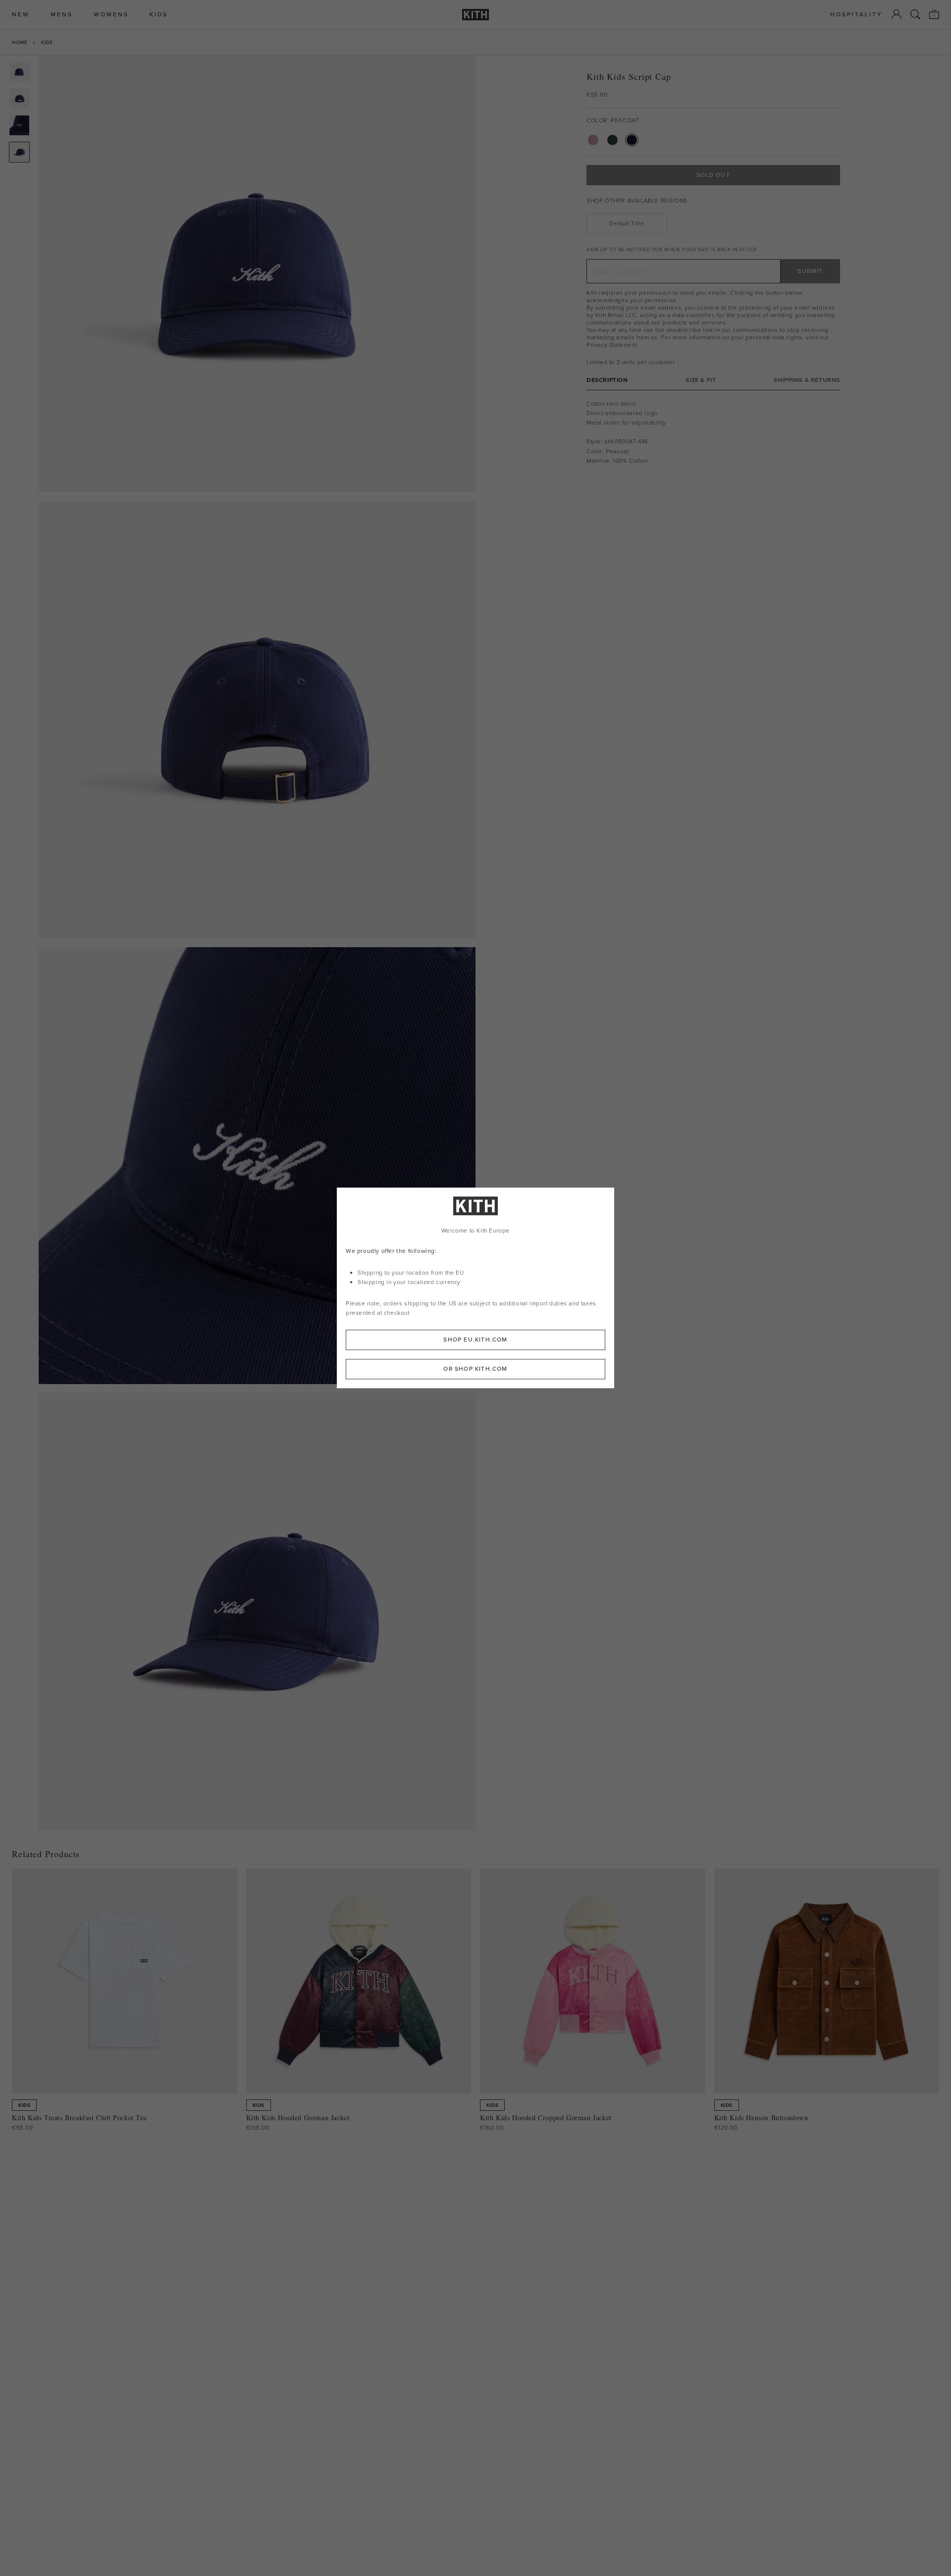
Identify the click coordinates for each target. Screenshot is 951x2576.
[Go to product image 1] (19, 72)
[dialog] (475, 1288)
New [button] (21, 15)
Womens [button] (111, 15)
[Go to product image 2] (19, 99)
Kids (47, 42)
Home (20, 42)
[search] (915, 14)
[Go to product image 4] (19, 152)
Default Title (627, 223)
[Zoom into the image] (257, 274)
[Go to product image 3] (19, 125)
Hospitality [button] (856, 15)
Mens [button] (62, 15)
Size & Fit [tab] (701, 380)
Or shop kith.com (475, 1369)
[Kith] (475, 15)
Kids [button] (159, 15)
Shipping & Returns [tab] (807, 380)
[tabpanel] (713, 432)
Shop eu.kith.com (475, 1340)
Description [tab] (607, 380)
